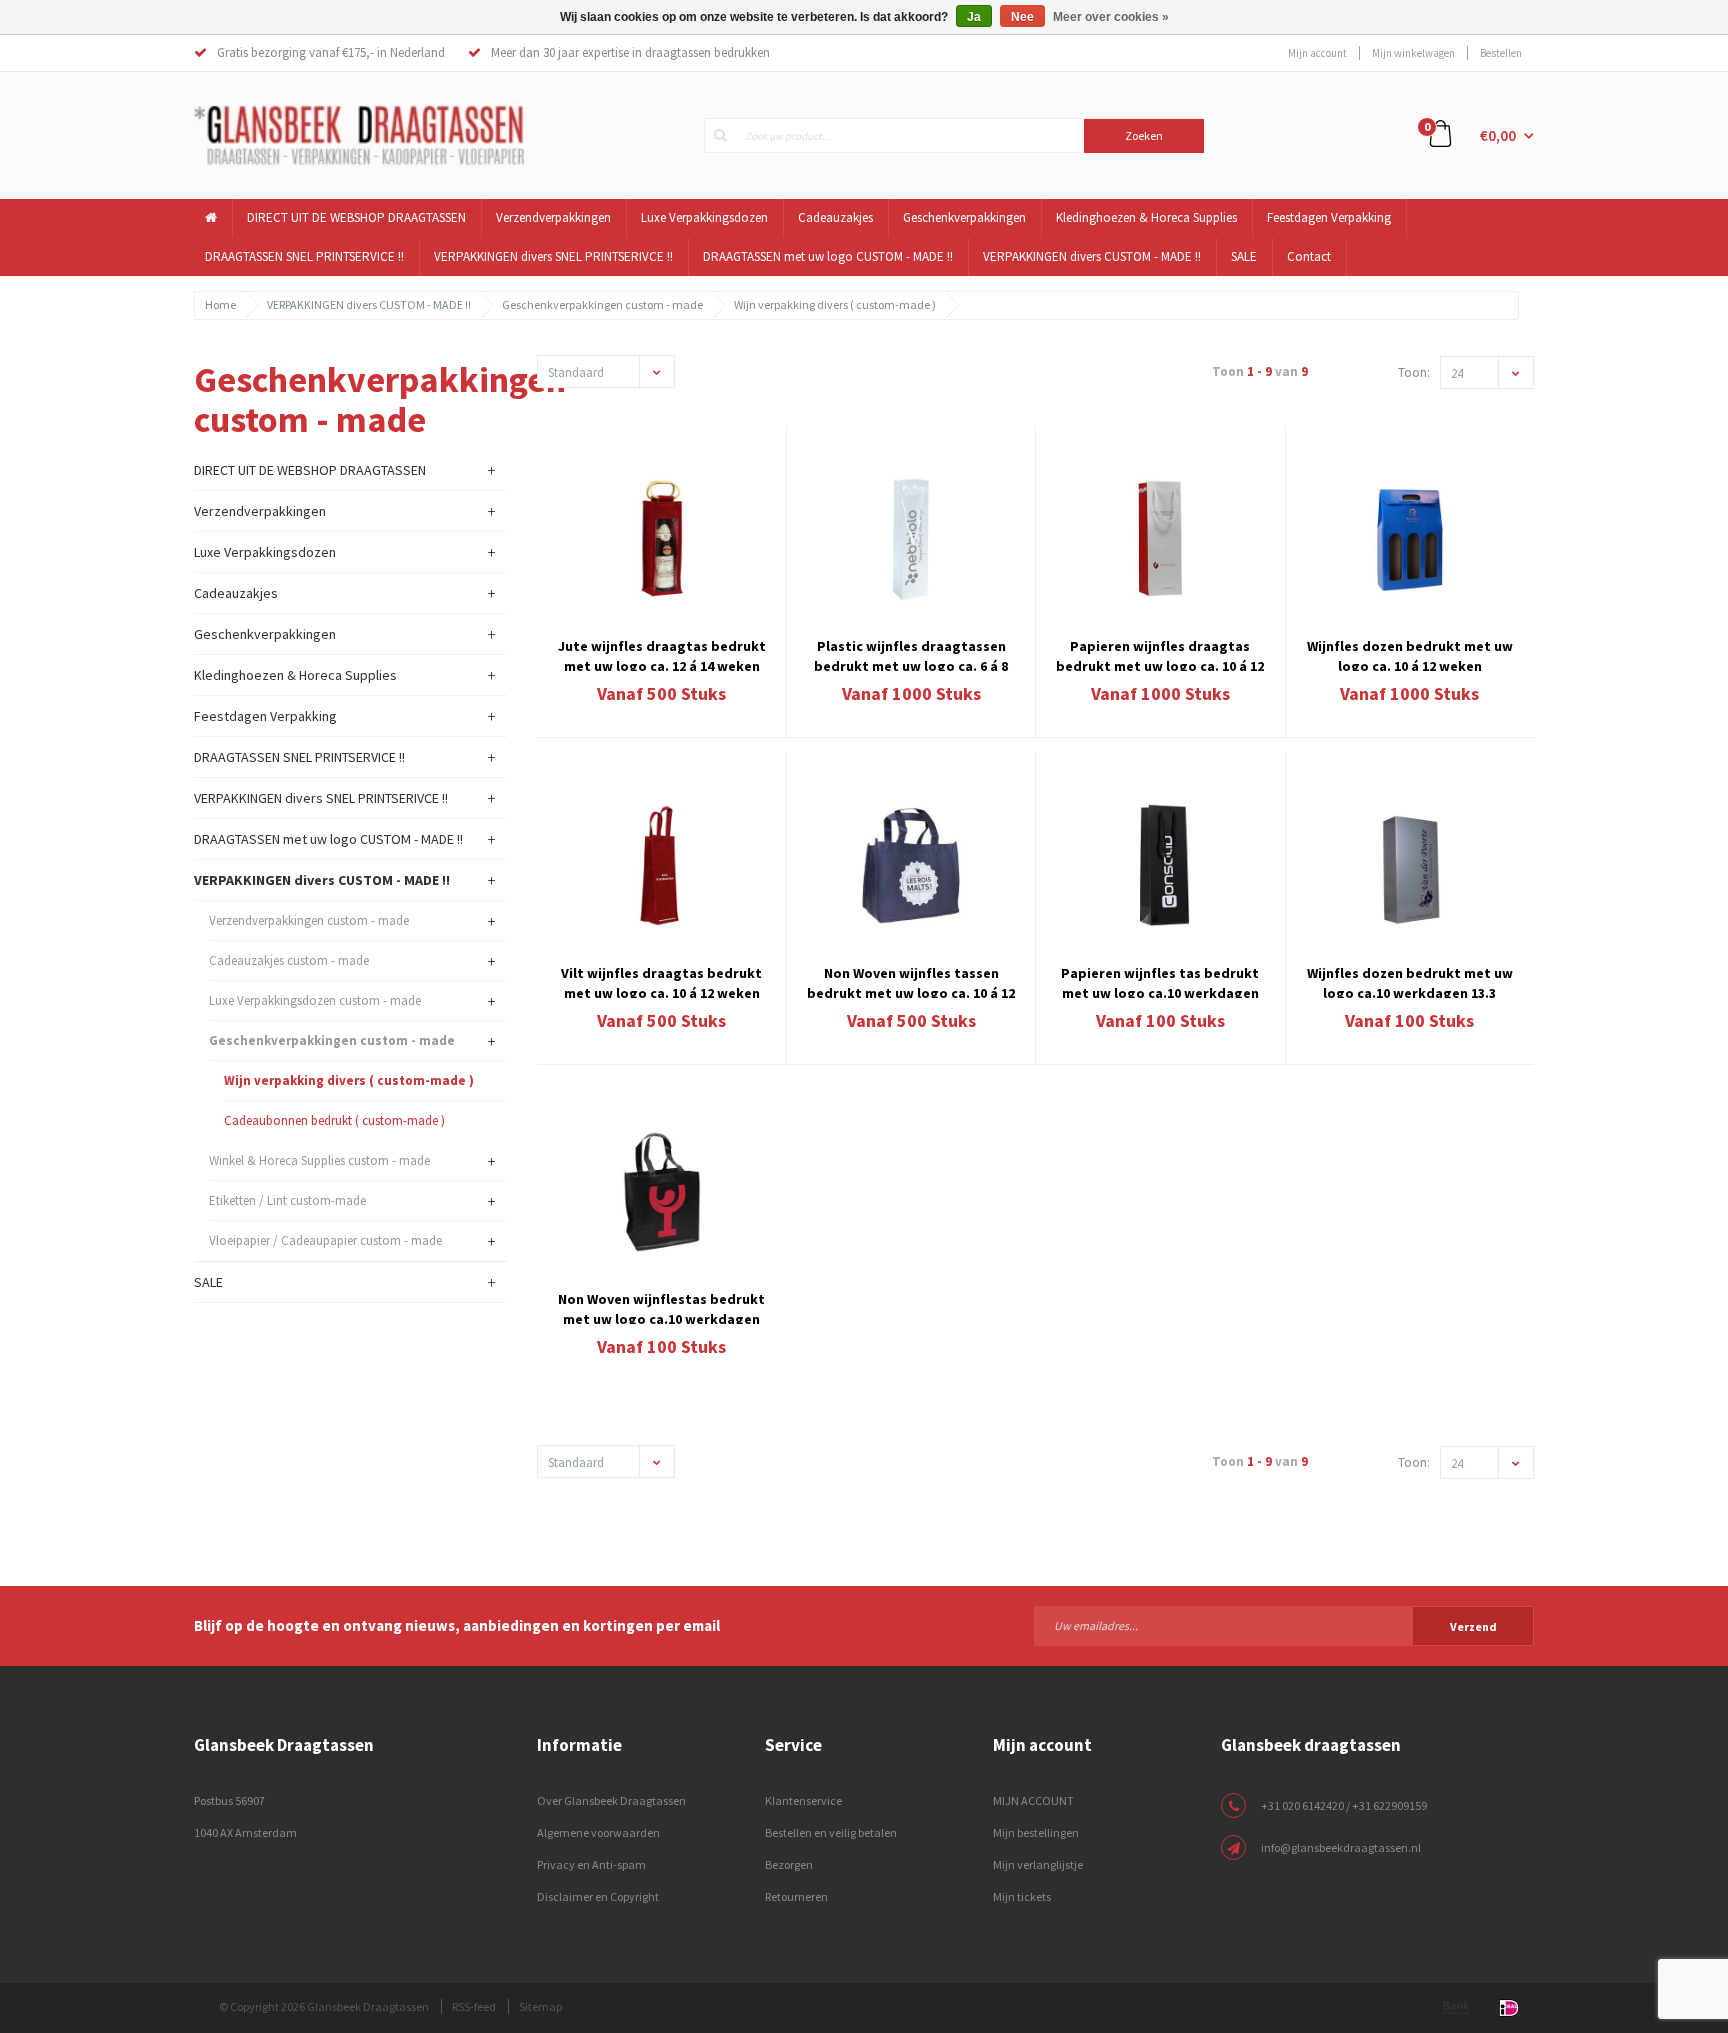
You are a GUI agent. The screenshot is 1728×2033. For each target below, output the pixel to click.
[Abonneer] (1284, 1625)
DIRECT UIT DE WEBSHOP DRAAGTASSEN (356, 217)
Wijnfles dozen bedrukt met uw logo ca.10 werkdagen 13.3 (1410, 981)
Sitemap (540, 2006)
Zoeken (1144, 135)
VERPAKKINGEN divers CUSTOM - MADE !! (1092, 256)
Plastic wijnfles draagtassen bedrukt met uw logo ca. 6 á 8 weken (911, 654)
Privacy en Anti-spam (591, 1864)
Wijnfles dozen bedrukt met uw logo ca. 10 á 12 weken (1410, 654)
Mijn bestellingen (1036, 1832)
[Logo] (359, 134)
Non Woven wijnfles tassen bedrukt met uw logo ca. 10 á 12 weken (911, 981)
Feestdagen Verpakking (1329, 217)
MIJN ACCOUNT (1033, 1800)
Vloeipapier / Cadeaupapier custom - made (325, 1240)
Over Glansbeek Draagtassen (611, 1800)
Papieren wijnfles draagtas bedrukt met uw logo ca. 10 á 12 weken (1160, 654)
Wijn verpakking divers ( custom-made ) (835, 304)
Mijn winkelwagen (1413, 53)
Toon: (1414, 372)
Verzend (1473, 1626)
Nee (1022, 17)
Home (220, 304)
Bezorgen (789, 1864)
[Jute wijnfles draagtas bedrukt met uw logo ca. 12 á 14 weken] (662, 538)
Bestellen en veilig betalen (831, 1832)
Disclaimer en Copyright (598, 1896)
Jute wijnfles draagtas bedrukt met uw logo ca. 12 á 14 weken (662, 654)
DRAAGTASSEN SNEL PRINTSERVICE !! (304, 256)
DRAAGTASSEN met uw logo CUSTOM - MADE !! (828, 256)
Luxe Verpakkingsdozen (704, 217)
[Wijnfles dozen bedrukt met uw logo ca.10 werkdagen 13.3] (1410, 865)
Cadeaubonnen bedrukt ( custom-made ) (334, 1120)
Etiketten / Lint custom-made (287, 1200)
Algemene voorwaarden (598, 1832)
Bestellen (1501, 53)
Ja (974, 17)
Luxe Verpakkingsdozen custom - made (315, 1000)
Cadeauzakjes (835, 217)
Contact (1309, 256)
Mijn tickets (1022, 1896)
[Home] (211, 218)
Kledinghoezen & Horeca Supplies (1146, 217)
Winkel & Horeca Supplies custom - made (319, 1160)
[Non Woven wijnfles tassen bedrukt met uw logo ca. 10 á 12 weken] (911, 865)
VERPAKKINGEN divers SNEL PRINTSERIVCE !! (553, 256)
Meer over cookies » (1111, 17)
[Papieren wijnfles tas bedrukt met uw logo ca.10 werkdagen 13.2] (1160, 865)
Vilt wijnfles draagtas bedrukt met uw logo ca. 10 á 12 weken (661, 981)
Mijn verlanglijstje (1038, 1864)
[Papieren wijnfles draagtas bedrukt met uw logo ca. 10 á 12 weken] (1160, 538)
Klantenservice (803, 1800)
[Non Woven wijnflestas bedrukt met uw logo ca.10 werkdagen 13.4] (662, 1192)
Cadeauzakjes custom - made (289, 960)
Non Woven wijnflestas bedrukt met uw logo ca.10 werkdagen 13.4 (661, 1307)
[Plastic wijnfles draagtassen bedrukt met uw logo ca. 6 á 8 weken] (911, 538)
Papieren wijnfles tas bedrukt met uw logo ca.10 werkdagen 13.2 (1160, 981)
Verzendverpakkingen (553, 217)
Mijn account (1317, 53)
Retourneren (796, 1896)
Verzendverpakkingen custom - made (309, 920)
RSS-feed (474, 2006)
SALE (1244, 256)
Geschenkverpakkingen (964, 217)
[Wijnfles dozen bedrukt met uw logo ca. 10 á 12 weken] (1410, 538)
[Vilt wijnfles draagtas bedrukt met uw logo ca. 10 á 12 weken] (662, 865)
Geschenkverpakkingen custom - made (602, 304)
